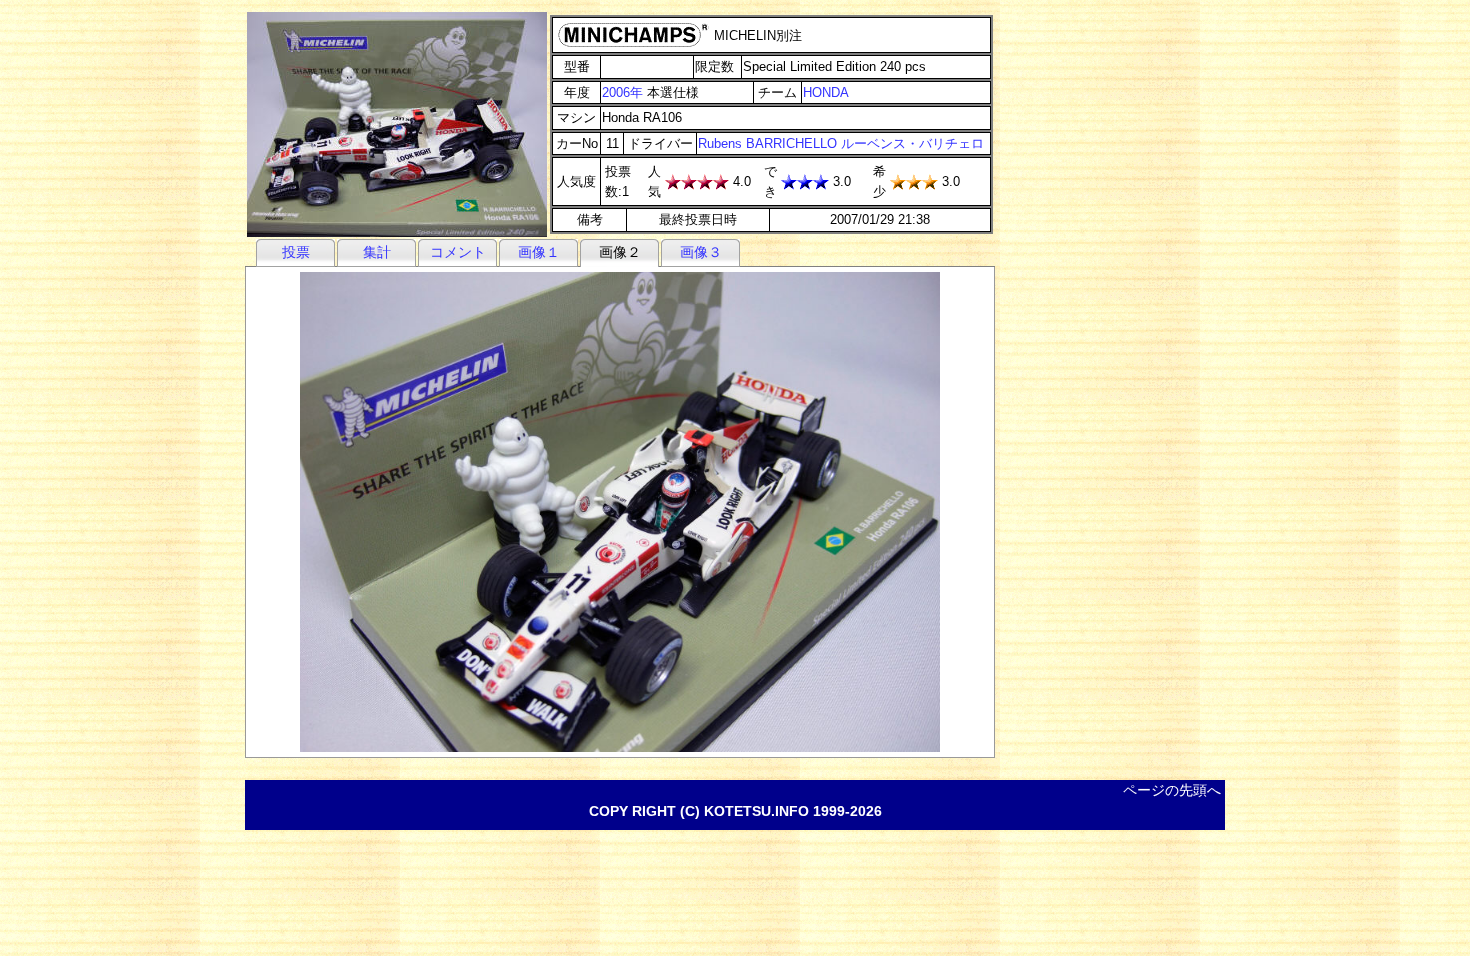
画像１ (539, 252)
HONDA (826, 92)
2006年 (622, 92)
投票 (296, 252)
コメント (458, 252)
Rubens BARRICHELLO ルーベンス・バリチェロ (841, 143)
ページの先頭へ (1172, 790)
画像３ (701, 252)
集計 (377, 252)
